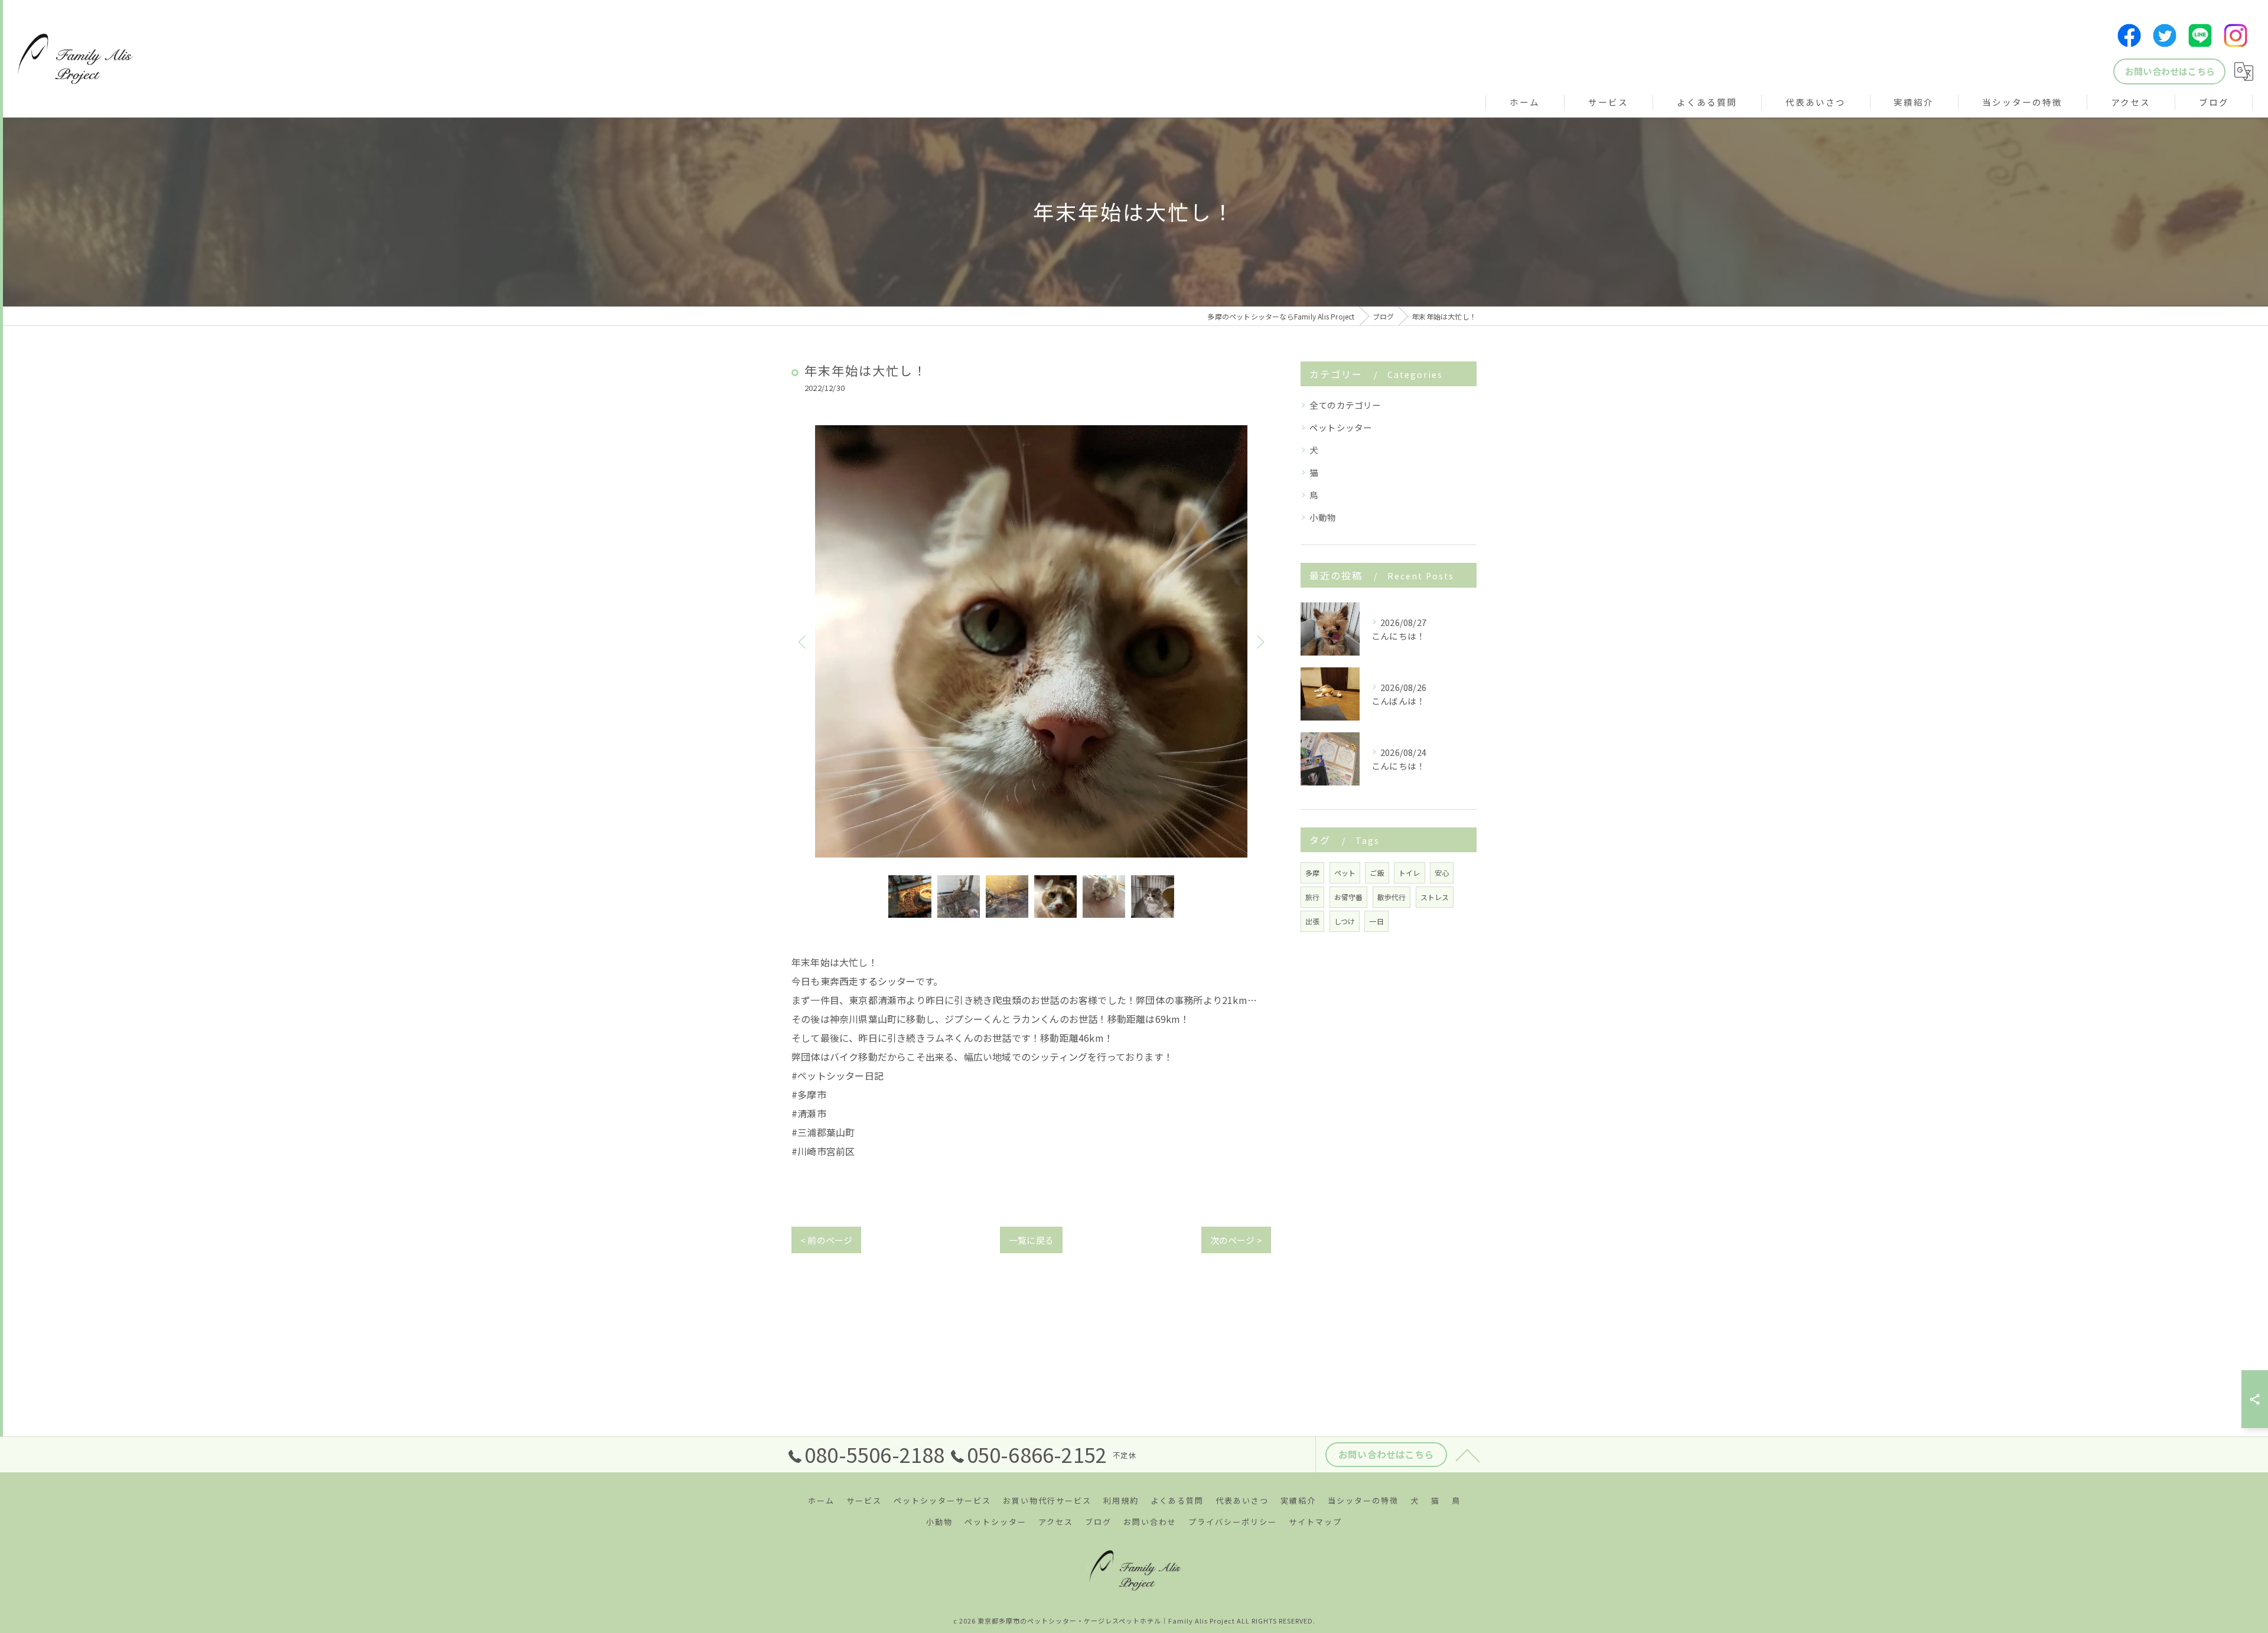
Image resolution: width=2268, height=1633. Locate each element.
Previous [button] (803, 641)
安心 (1442, 873)
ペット (1345, 873)
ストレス (1435, 897)
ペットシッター (1341, 427)
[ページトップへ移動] (1468, 1455)
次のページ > (1236, 1240)
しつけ (1345, 921)
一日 (1376, 921)
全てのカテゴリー (1345, 405)
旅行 (1312, 897)
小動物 (1323, 517)
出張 (1312, 921)
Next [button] (1259, 641)
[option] (1031, 641)
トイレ (1410, 873)
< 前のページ (826, 1240)
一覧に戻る (1031, 1240)
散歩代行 (1392, 897)
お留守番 (1349, 897)
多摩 (1312, 873)
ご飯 (1377, 873)
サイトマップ (1315, 1522)
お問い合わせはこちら (2170, 71)
